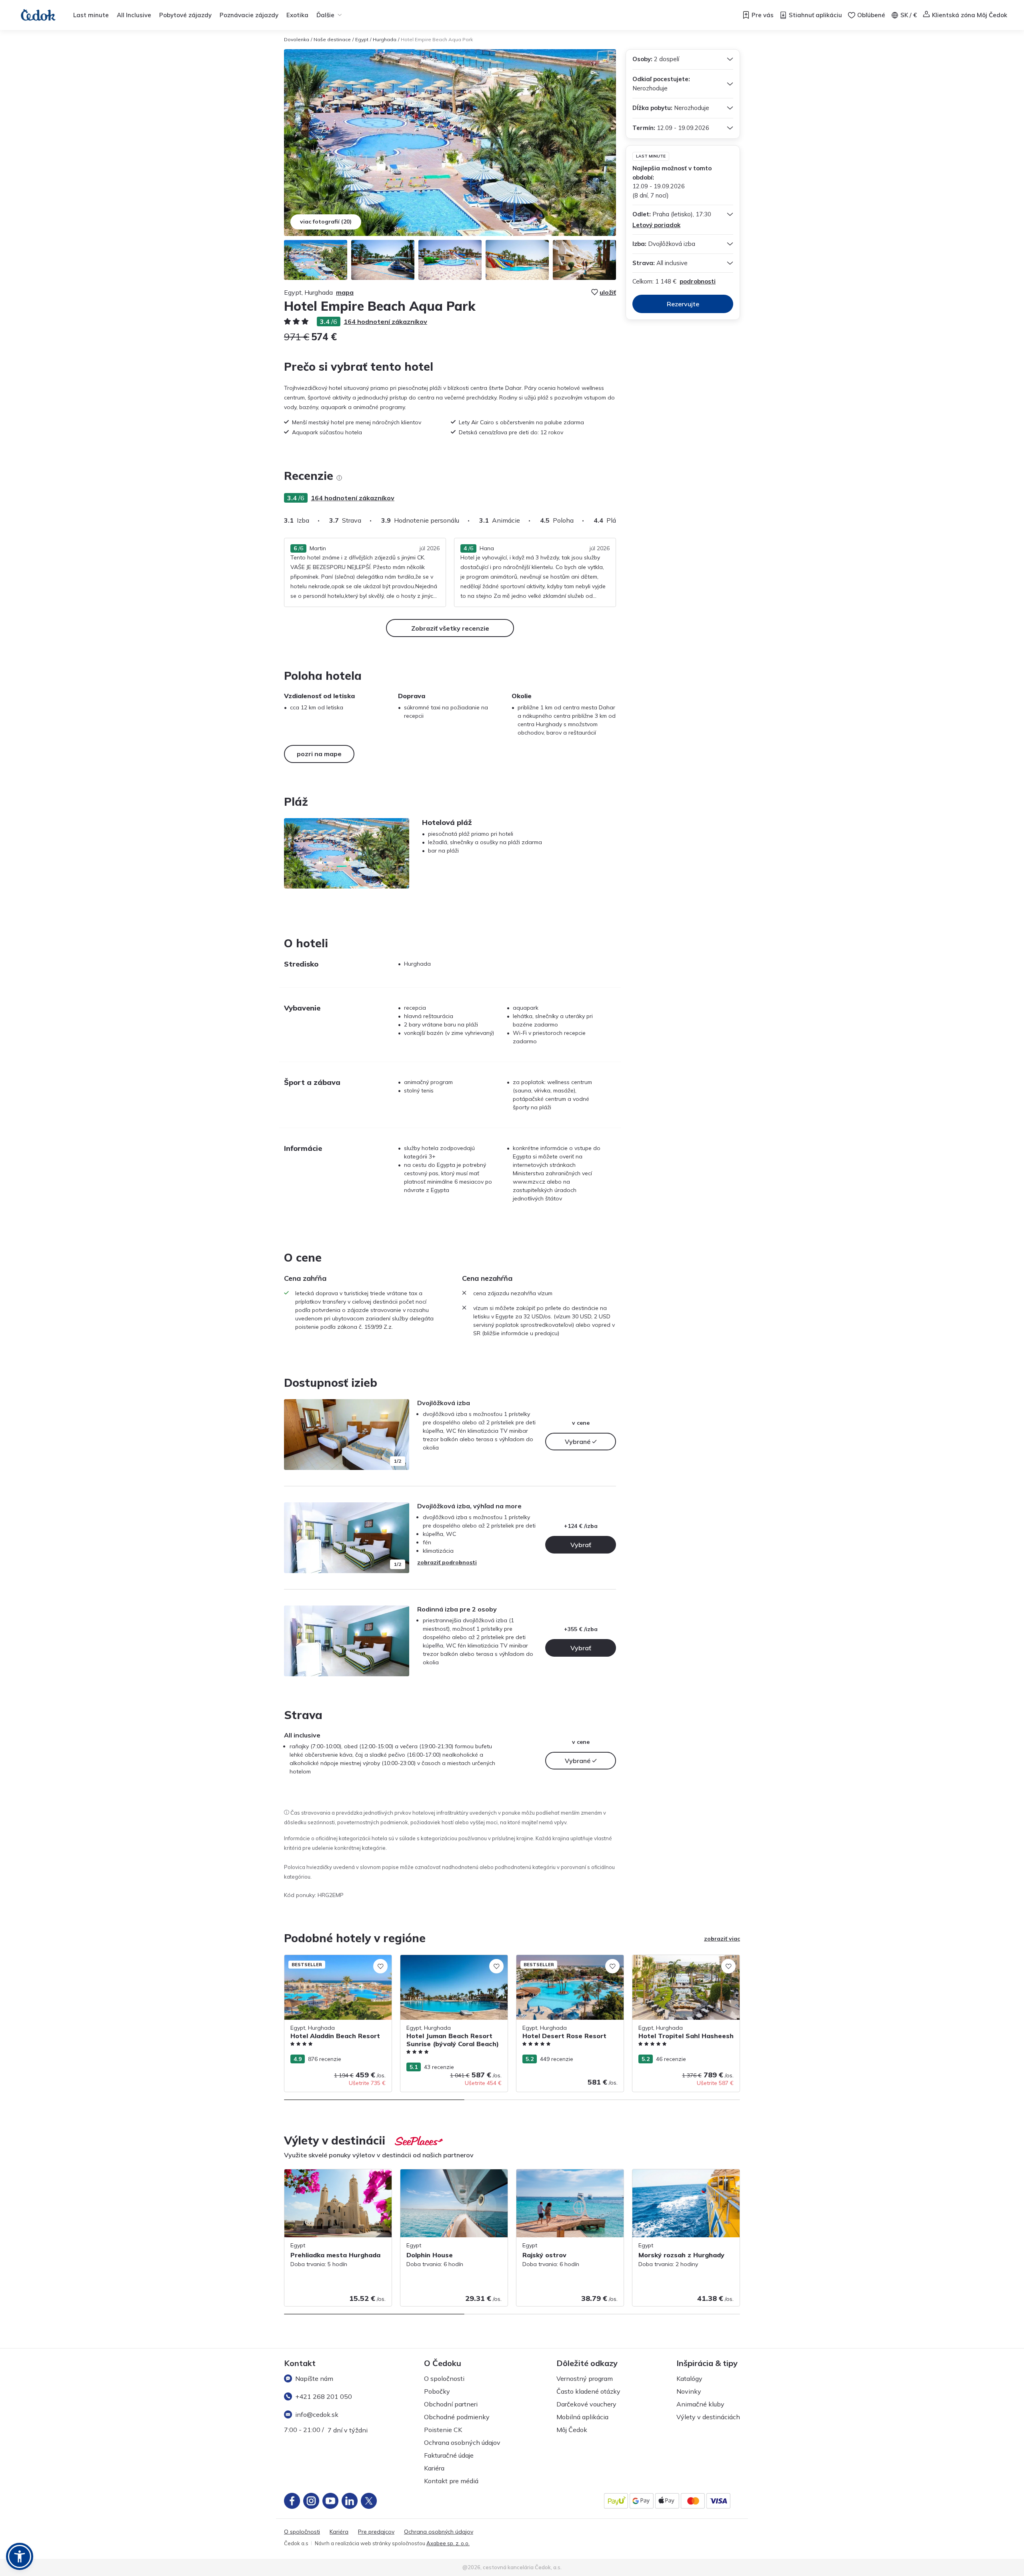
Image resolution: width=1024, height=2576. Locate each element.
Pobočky (437, 2391)
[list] (339, 478)
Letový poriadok (656, 225)
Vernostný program (585, 2378)
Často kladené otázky (588, 2391)
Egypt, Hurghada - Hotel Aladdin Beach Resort (336, 1963)
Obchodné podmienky (457, 2417)
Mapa (345, 292)
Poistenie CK (443, 2430)
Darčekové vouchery (586, 2404)
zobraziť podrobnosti (447, 1562)
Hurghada (385, 39)
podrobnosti (698, 281)
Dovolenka (297, 39)
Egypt (362, 39)
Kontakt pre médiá (451, 2481)
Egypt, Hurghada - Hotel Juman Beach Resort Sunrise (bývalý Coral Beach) (450, 1963)
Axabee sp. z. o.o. (448, 2543)
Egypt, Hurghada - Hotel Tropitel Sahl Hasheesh (682, 1963)
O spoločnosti (444, 2378)
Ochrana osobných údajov (462, 2442)
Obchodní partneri (451, 2404)
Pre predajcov (376, 2532)
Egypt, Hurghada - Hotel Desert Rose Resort (565, 1963)
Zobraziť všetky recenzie (450, 628)
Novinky (689, 2391)
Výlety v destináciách (708, 2417)
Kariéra (434, 2468)
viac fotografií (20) (326, 222)
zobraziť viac (722, 1939)
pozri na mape (319, 754)
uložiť (608, 292)
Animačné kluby (700, 2404)
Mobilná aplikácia (582, 2417)
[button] (20, 2556)
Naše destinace (332, 39)
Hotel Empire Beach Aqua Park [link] (437, 39)
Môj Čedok (572, 2430)
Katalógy (689, 2378)
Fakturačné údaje (449, 2455)
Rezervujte (683, 304)
